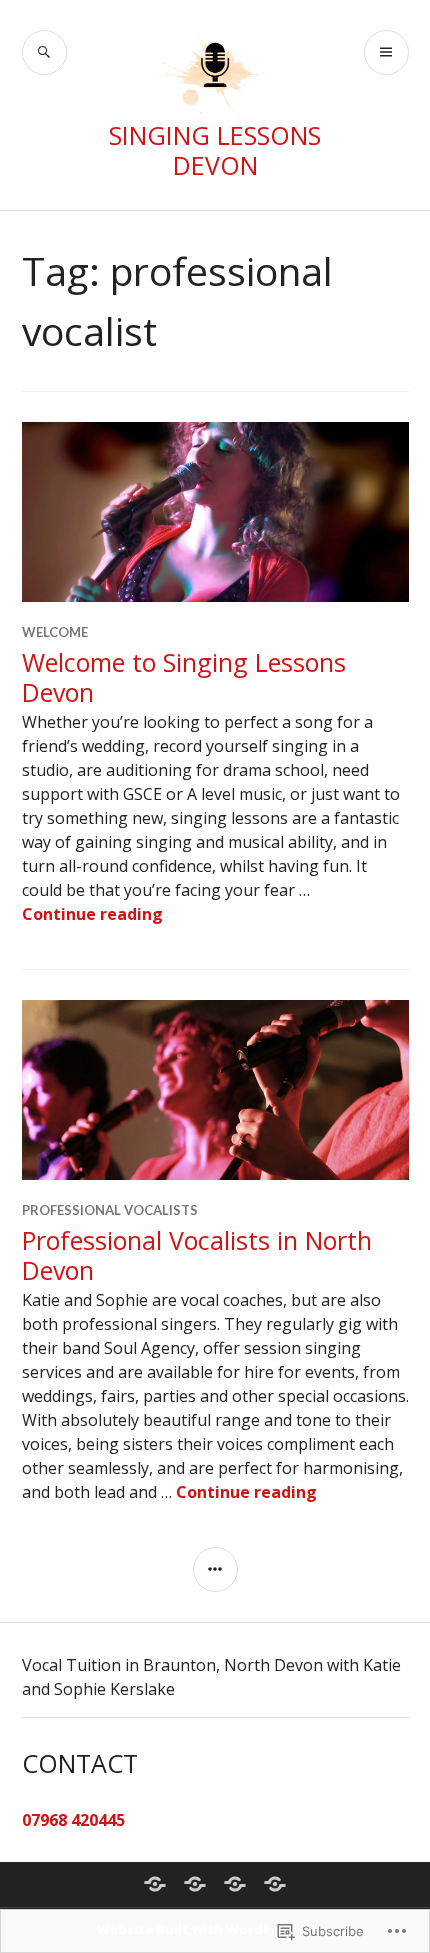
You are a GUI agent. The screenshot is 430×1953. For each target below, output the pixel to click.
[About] (195, 1884)
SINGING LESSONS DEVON (215, 150)
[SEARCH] (44, 52)
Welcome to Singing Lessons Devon (184, 677)
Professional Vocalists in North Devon (197, 1255)
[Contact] (275, 1884)
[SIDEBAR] (215, 1569)
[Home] (155, 1884)
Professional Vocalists (110, 1210)
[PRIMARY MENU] (386, 52)
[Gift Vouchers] (235, 1884)
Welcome (55, 632)
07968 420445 (73, 1820)
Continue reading (92, 914)
